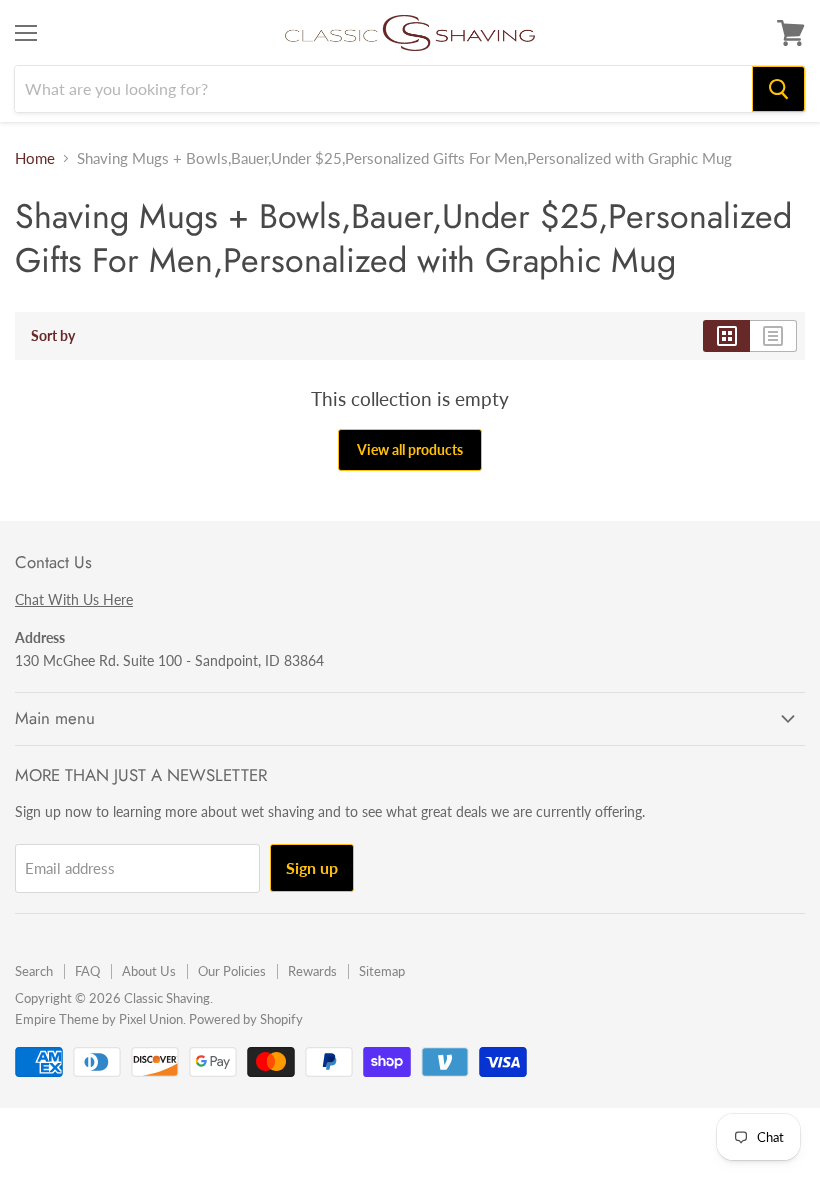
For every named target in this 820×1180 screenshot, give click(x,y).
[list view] (773, 336)
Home (35, 158)
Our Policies (232, 971)
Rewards (312, 971)
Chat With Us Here (74, 599)
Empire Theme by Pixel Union (99, 1019)
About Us (149, 971)
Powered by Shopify (246, 1019)
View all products (410, 449)
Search (34, 971)
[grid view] (726, 336)
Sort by (53, 336)
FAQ (87, 971)
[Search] (778, 89)
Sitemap (382, 971)
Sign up (312, 867)
